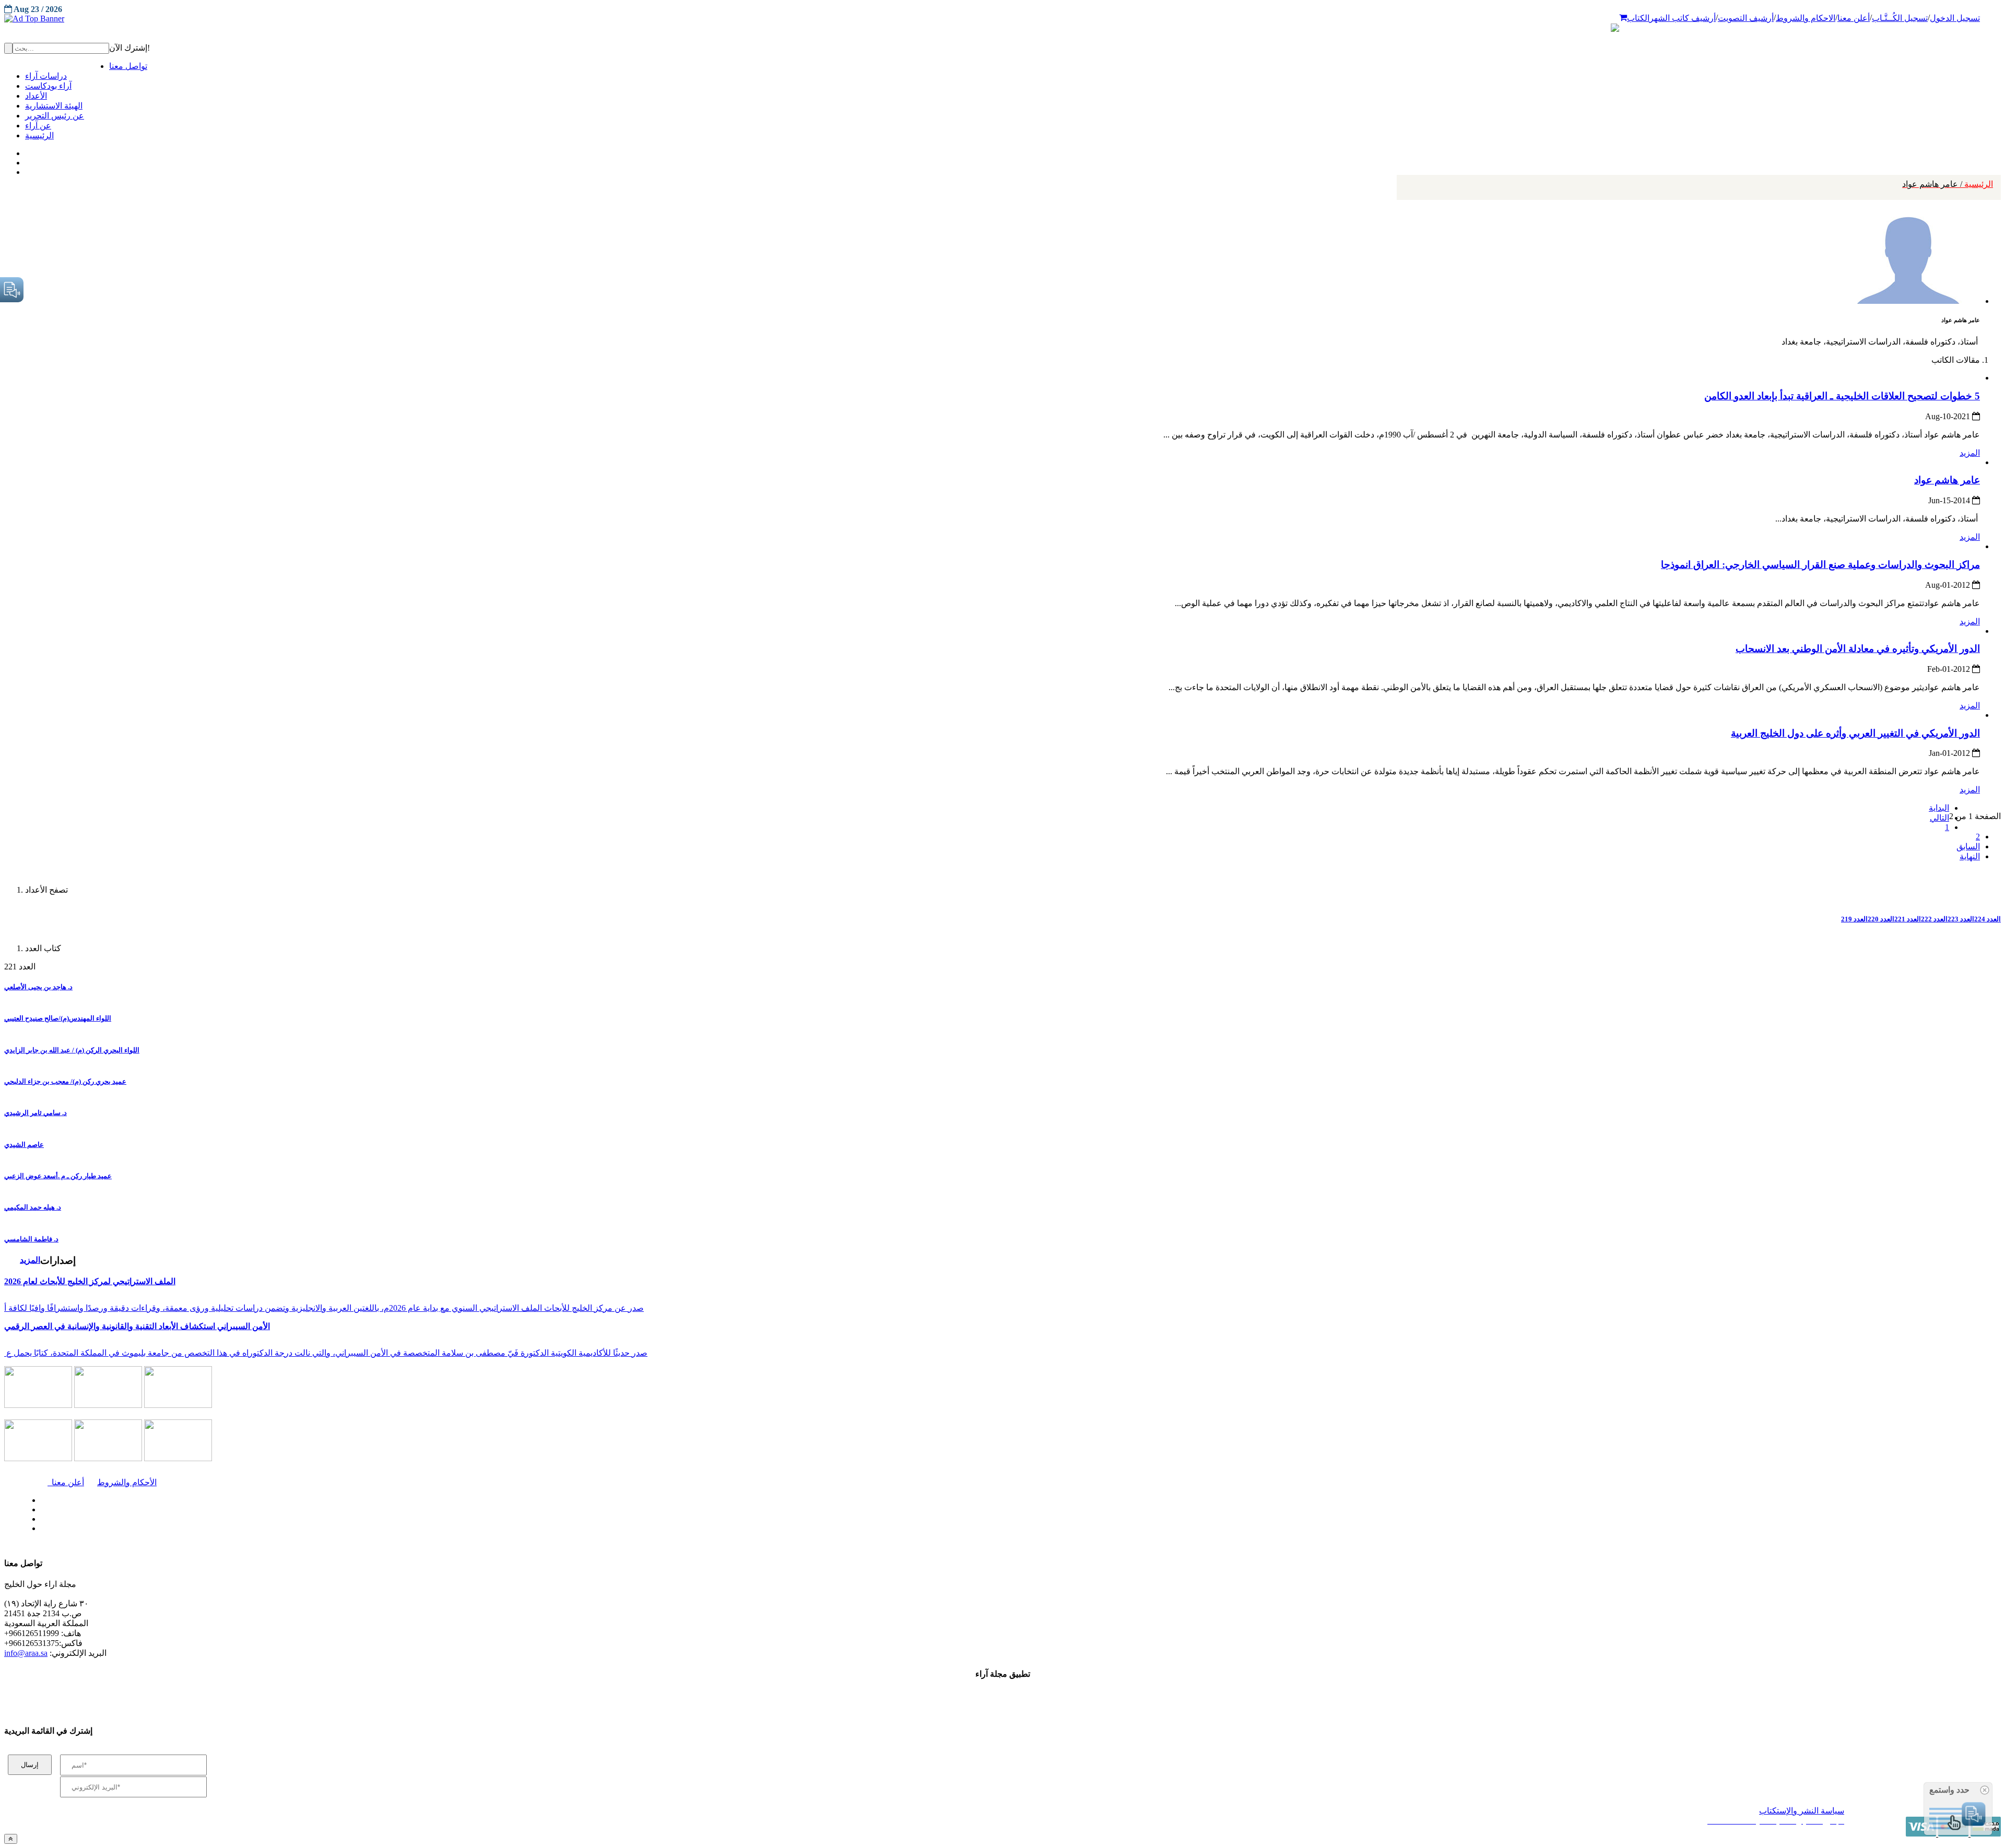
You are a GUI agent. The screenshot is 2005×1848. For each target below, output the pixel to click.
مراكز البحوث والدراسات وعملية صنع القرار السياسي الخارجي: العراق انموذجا (1820, 565)
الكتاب (1638, 18)
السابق (1968, 846)
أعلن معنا (1854, 18)
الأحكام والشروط (127, 1482)
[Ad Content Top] (1002, 19)
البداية (1939, 808)
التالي (1939, 818)
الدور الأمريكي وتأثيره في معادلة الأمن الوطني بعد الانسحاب (1858, 649)
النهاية (1970, 856)
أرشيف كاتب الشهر (1683, 18)
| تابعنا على (550, 1529)
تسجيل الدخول (1955, 18)
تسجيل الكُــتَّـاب (1900, 18)
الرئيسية (1948, 184)
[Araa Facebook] (39, 1498)
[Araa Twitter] (26, 160)
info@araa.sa (26, 1653)
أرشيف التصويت (1746, 18)
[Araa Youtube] (26, 170)
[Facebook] (25, 151)
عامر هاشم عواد (1947, 480)
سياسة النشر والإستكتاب (1802, 1811)
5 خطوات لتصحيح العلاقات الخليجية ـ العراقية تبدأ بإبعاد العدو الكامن (1842, 396)
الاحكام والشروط (1806, 18)
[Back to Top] (11, 1839)
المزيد (1970, 453)
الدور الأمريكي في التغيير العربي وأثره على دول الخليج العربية (1855, 733)
